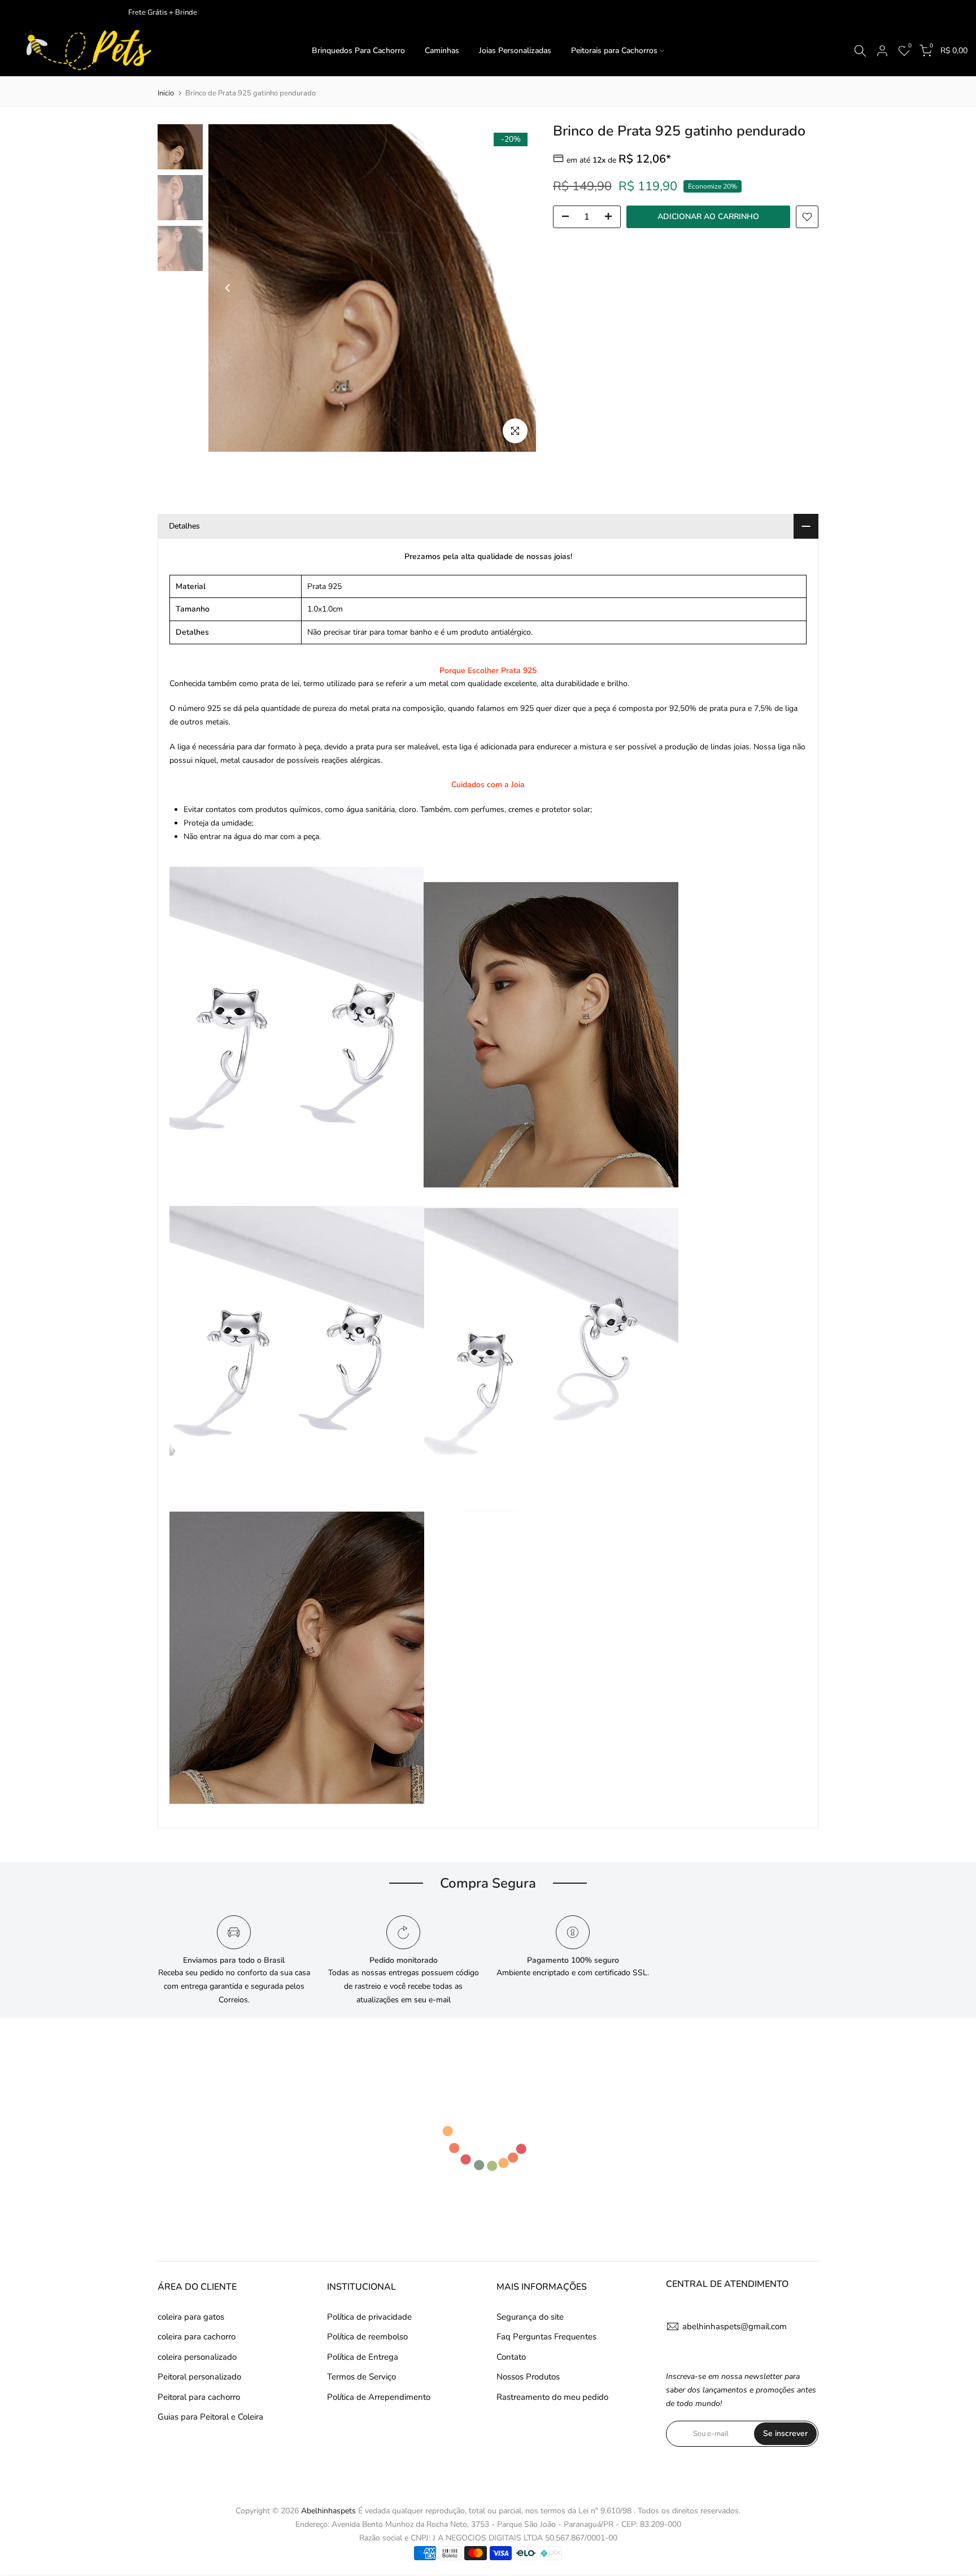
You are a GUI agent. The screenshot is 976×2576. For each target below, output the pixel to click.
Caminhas (442, 51)
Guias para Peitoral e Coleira (210, 2417)
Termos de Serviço (361, 2377)
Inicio (166, 93)
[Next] (516, 288)
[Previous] (228, 288)
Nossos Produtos (528, 2377)
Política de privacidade (369, 2317)
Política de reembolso (367, 2337)
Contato (511, 2357)
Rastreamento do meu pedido (552, 2397)
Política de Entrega (363, 2357)
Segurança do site (530, 2317)
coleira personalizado (197, 2357)
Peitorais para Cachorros (614, 51)
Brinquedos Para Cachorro (358, 51)
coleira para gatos (191, 2317)
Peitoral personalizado (199, 2377)
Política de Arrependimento (379, 2397)
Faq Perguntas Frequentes (546, 2337)
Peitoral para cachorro (199, 2397)
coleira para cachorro (197, 2337)
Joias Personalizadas (515, 51)
